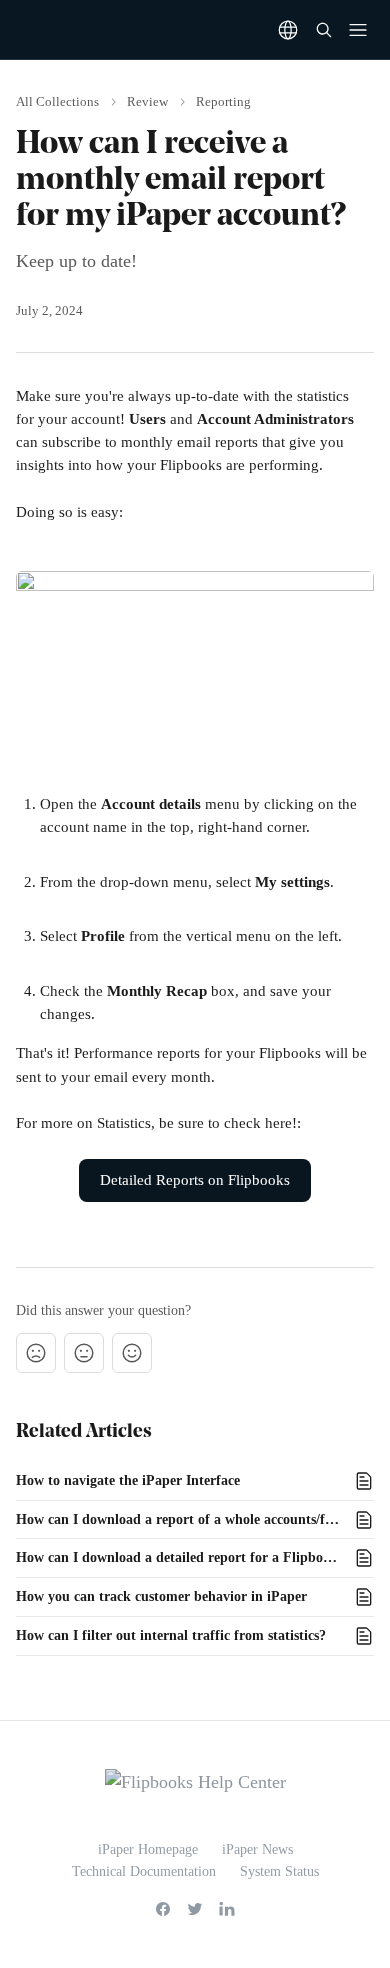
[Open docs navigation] (358, 30)
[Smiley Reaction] (132, 1353)
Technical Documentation (144, 1871)
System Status (279, 1871)
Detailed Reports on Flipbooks (195, 1180)
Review (147, 101)
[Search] (324, 30)
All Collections (57, 101)
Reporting (223, 101)
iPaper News (257, 1849)
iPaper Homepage (148, 1849)
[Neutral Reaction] (84, 1353)
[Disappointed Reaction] (36, 1353)
